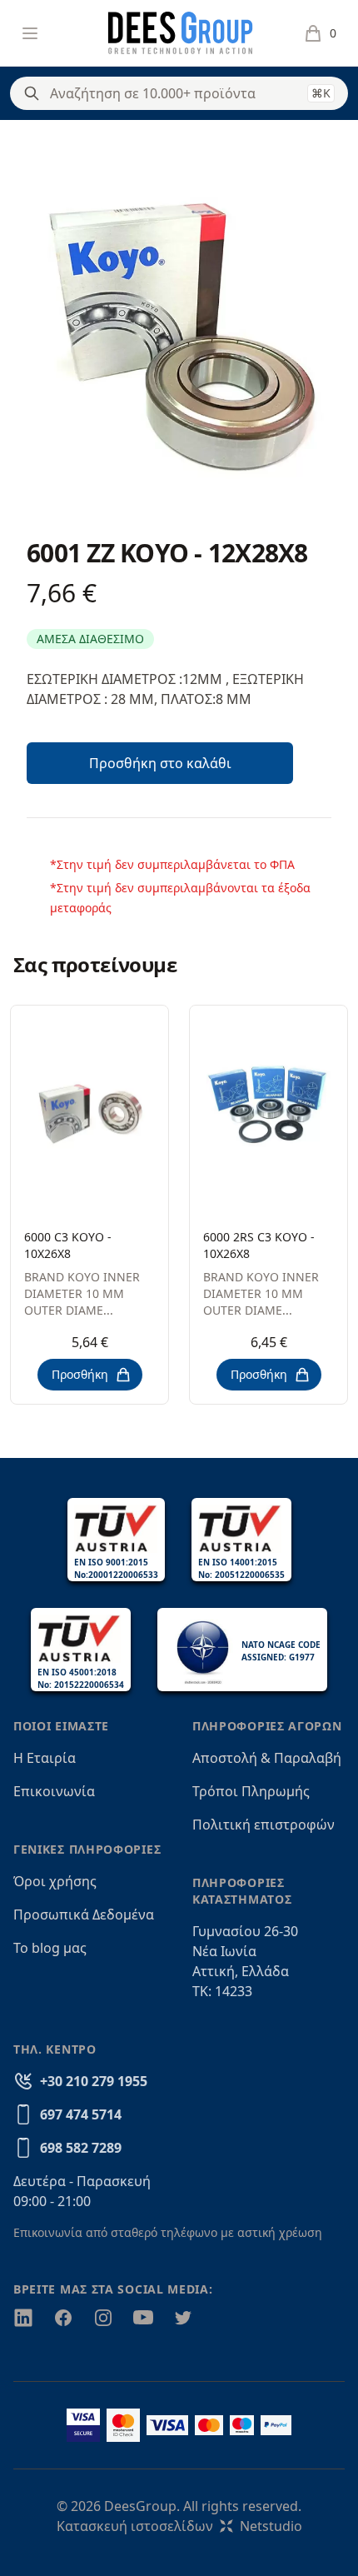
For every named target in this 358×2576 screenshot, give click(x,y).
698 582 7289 (81, 2148)
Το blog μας (50, 1948)
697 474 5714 (81, 2114)
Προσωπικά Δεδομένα (84, 1915)
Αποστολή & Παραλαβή (267, 1758)
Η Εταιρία (45, 1758)
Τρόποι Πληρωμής (251, 1791)
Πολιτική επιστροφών (264, 1825)
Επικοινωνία (54, 1791)
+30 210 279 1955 (94, 2081)
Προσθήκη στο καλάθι (160, 763)
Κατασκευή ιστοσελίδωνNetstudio (179, 2526)
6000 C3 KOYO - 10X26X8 (68, 1245)
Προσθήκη (80, 1374)
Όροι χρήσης (55, 1881)
